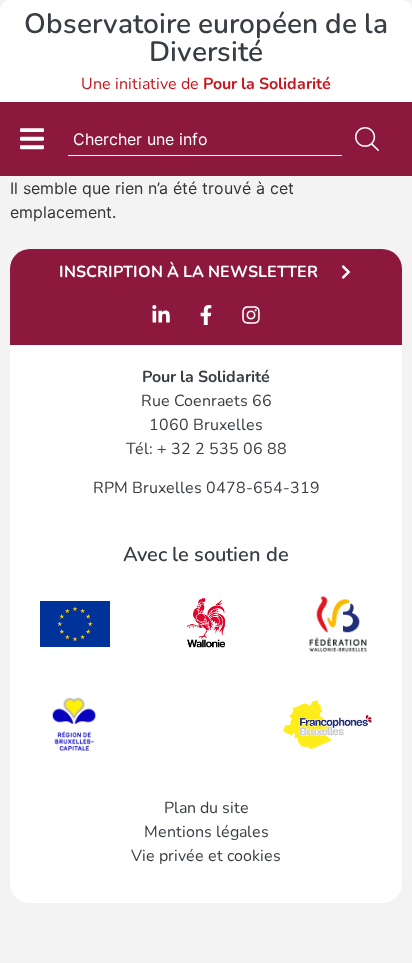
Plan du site (206, 808)
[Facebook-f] (206, 315)
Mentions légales (206, 832)
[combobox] (205, 139)
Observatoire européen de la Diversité (206, 38)
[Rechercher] (371, 139)
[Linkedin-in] (161, 315)
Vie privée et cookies (206, 856)
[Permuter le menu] (32, 138)
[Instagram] (251, 315)
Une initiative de (206, 84)
